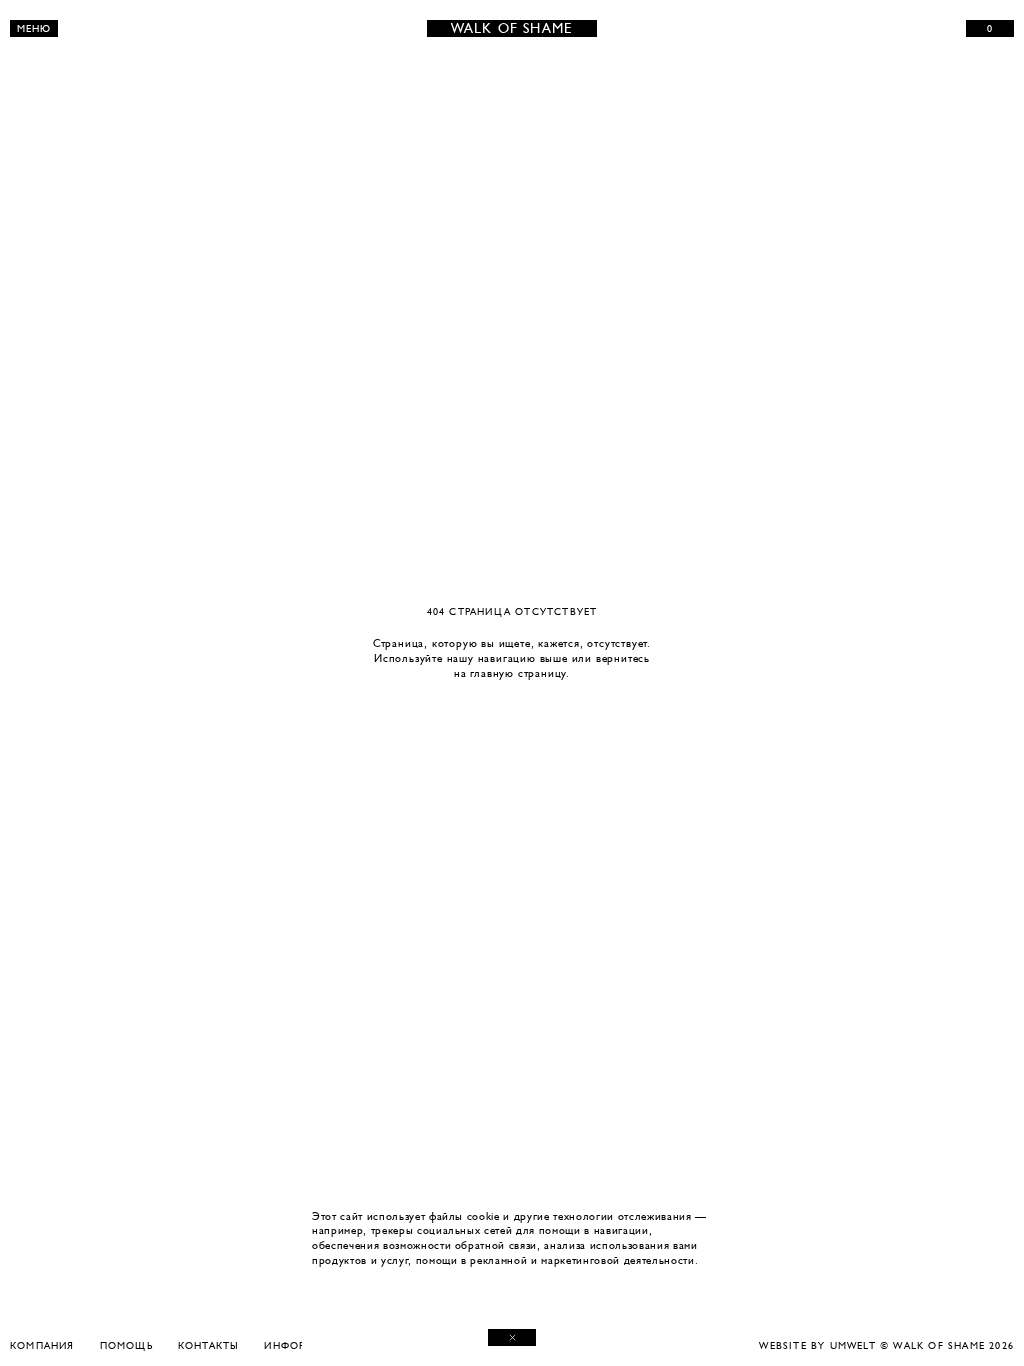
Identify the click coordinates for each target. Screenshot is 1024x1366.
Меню (34, 28)
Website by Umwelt (817, 1345)
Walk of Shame (512, 28)
